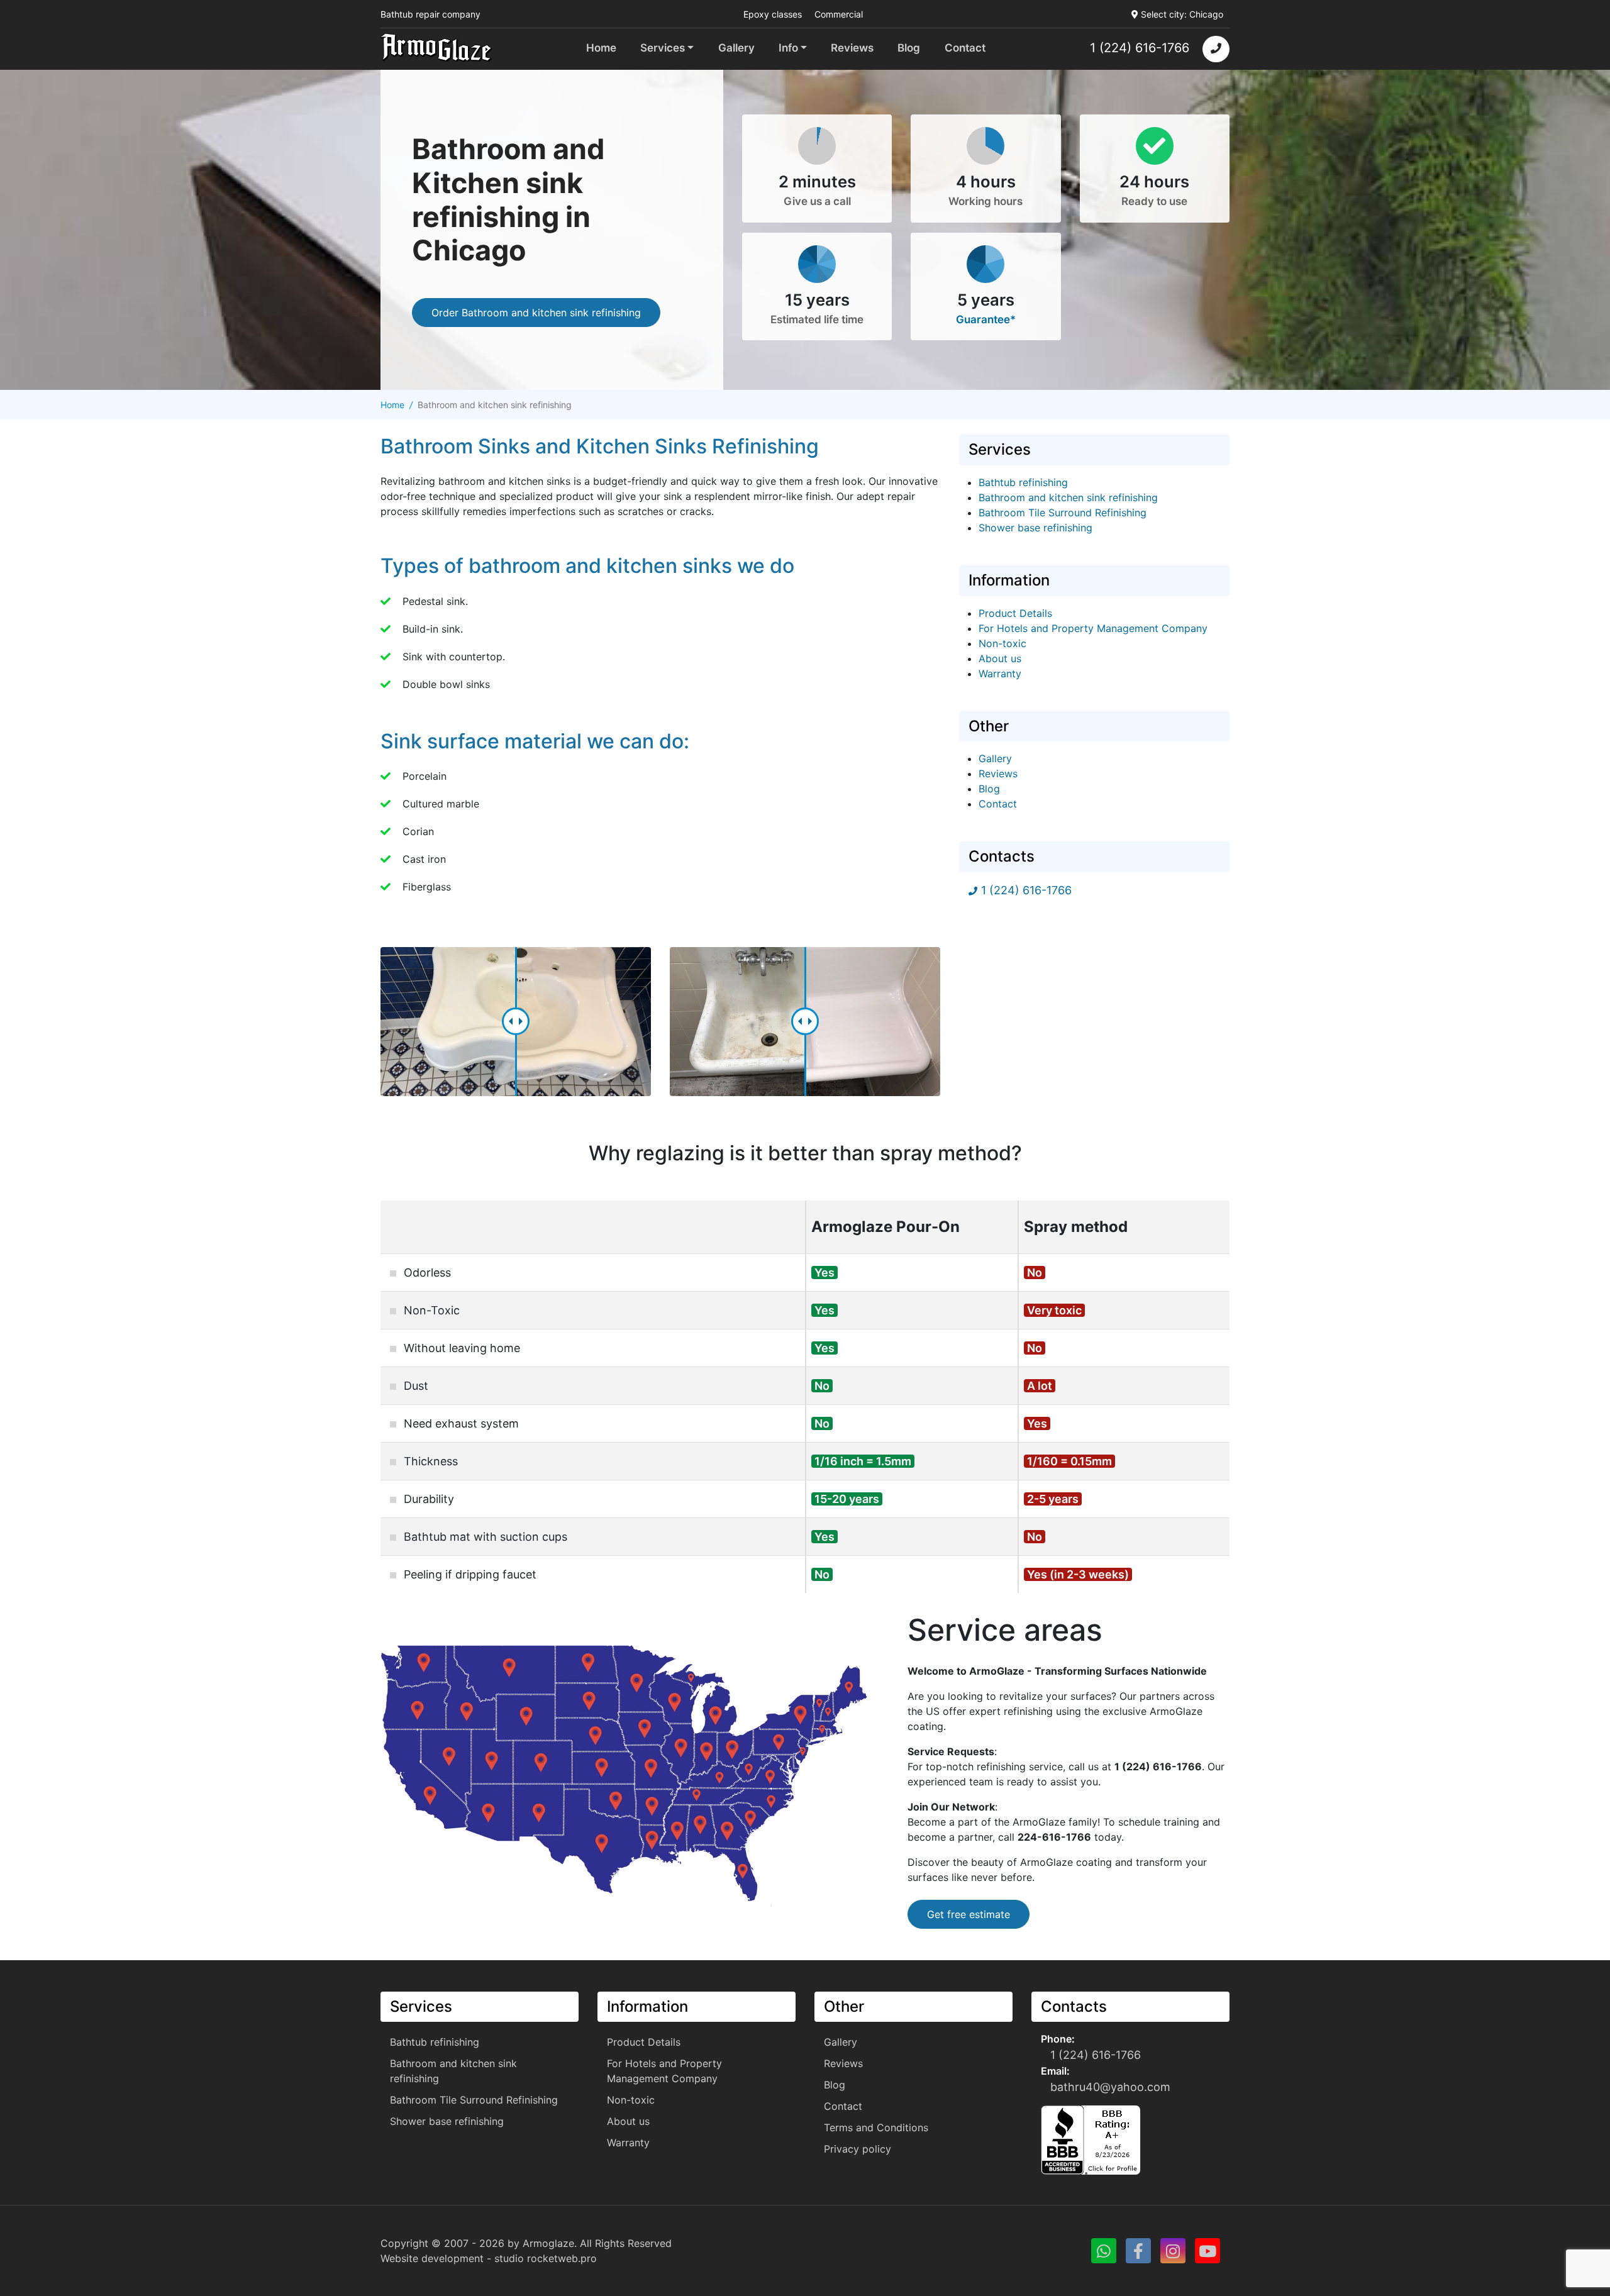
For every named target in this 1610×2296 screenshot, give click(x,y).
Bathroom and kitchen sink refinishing (1068, 497)
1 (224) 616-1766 (1140, 48)
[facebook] (1138, 2251)
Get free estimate (969, 1914)
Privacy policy (858, 2149)
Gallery (736, 48)
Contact (965, 48)
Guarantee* (986, 319)
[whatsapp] (1104, 2251)
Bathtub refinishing (1023, 482)
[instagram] (1173, 2251)
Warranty (1000, 674)
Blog (909, 48)
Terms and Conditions (876, 2127)
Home (601, 48)
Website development (432, 2258)
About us (1000, 658)
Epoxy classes (773, 14)
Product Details (1015, 613)
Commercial (839, 14)
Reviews (852, 48)
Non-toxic (1002, 643)
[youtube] (1207, 2251)
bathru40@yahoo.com (1110, 2087)
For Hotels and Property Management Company (1093, 628)
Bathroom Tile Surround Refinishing (1063, 513)
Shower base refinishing (1035, 528)
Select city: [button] (1182, 14)
